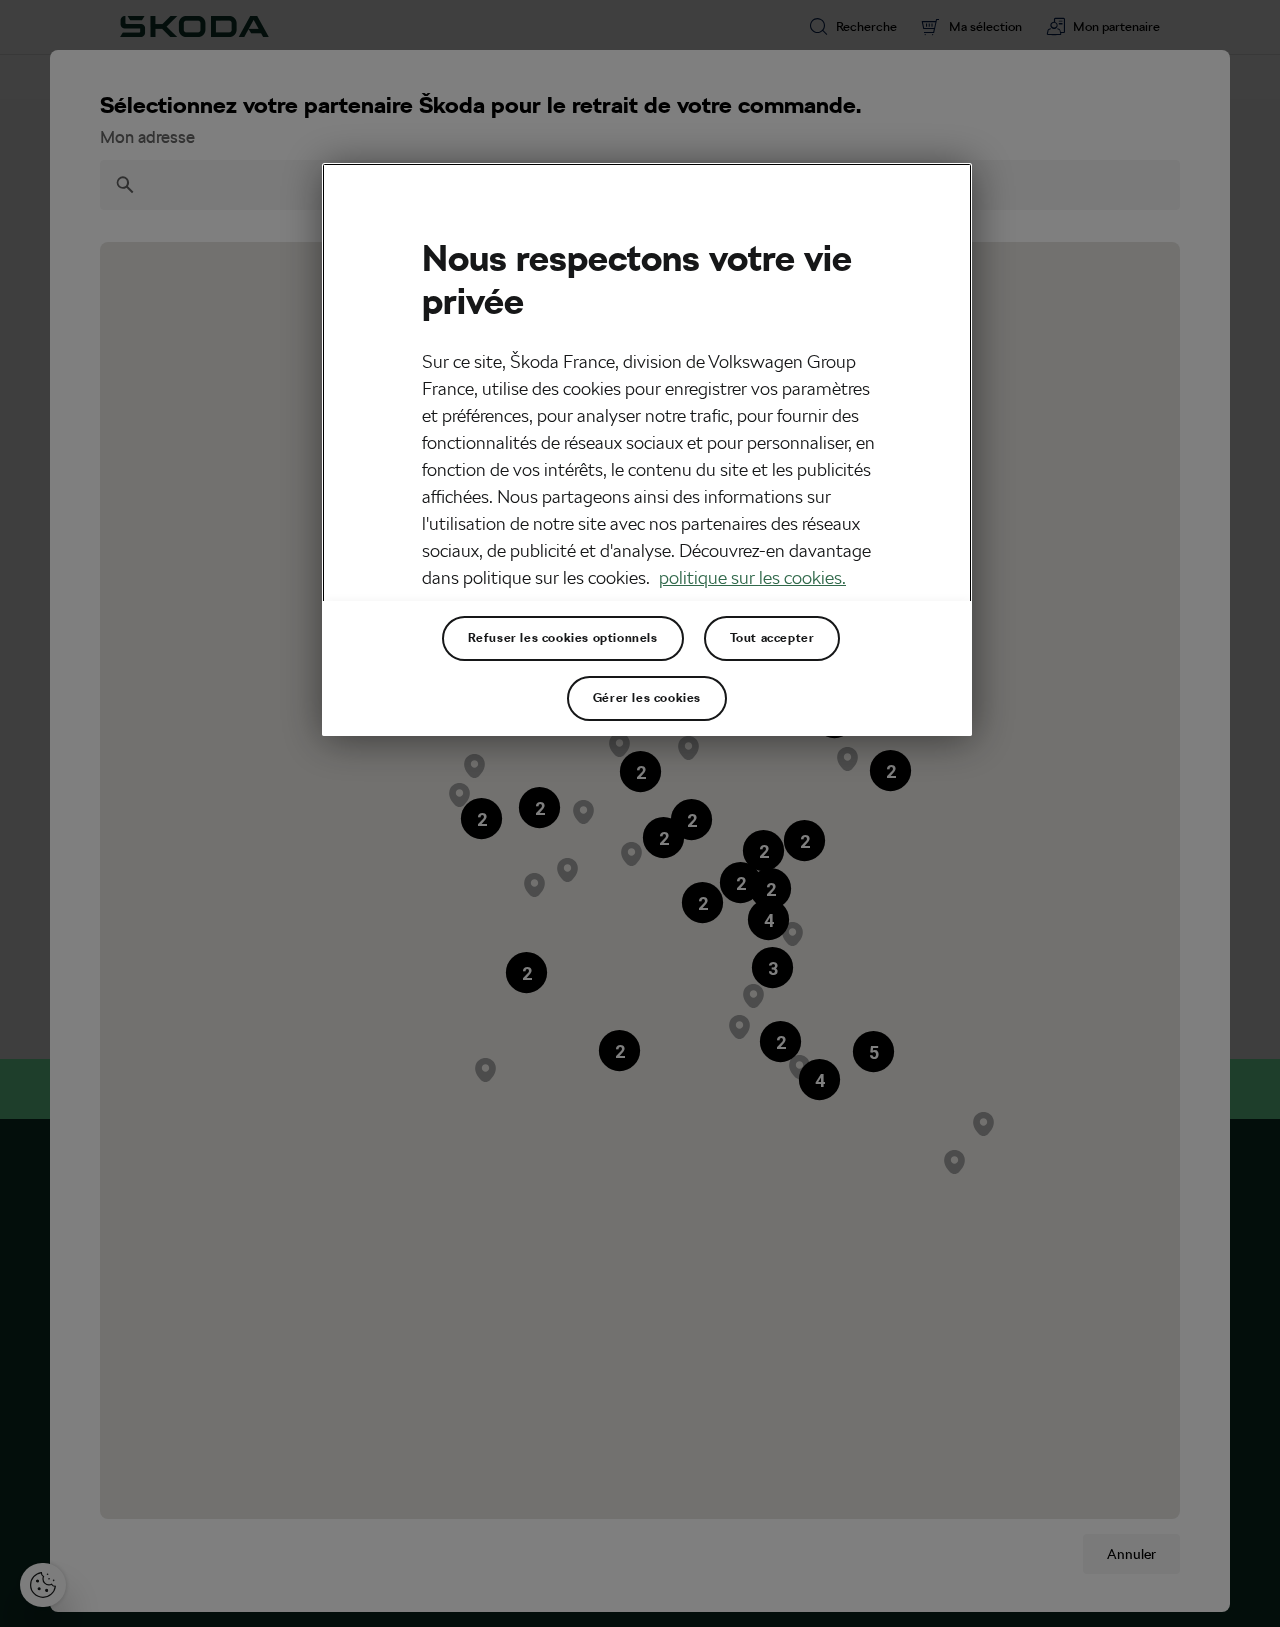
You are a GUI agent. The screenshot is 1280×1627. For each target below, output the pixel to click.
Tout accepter (772, 638)
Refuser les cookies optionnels (563, 638)
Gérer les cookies (647, 698)
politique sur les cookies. (752, 577)
